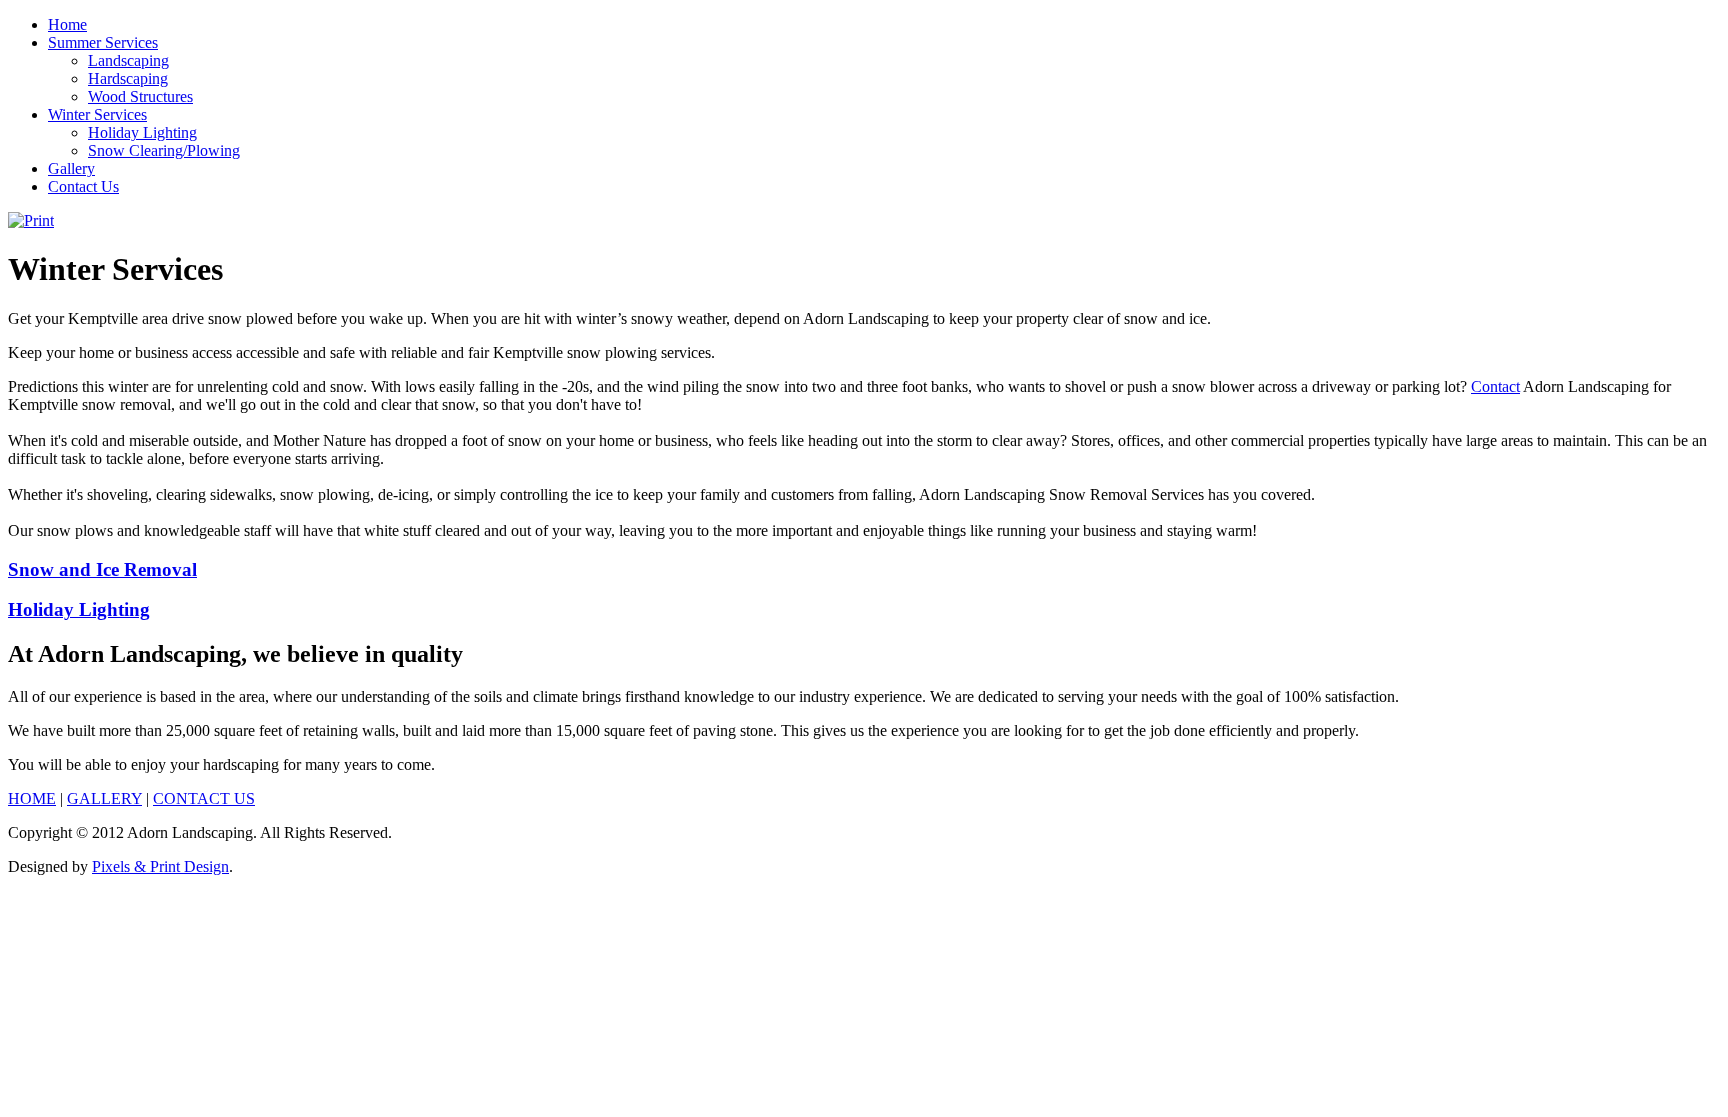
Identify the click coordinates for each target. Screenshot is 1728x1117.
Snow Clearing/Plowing (164, 150)
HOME (32, 798)
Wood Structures (140, 96)
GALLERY (104, 798)
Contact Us (83, 186)
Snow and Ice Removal (102, 569)
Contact (1495, 386)
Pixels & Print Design (160, 866)
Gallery (71, 168)
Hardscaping (128, 78)
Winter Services (97, 114)
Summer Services (103, 42)
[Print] (31, 220)
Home (67, 24)
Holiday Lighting (142, 132)
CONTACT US (204, 798)
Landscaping (128, 60)
